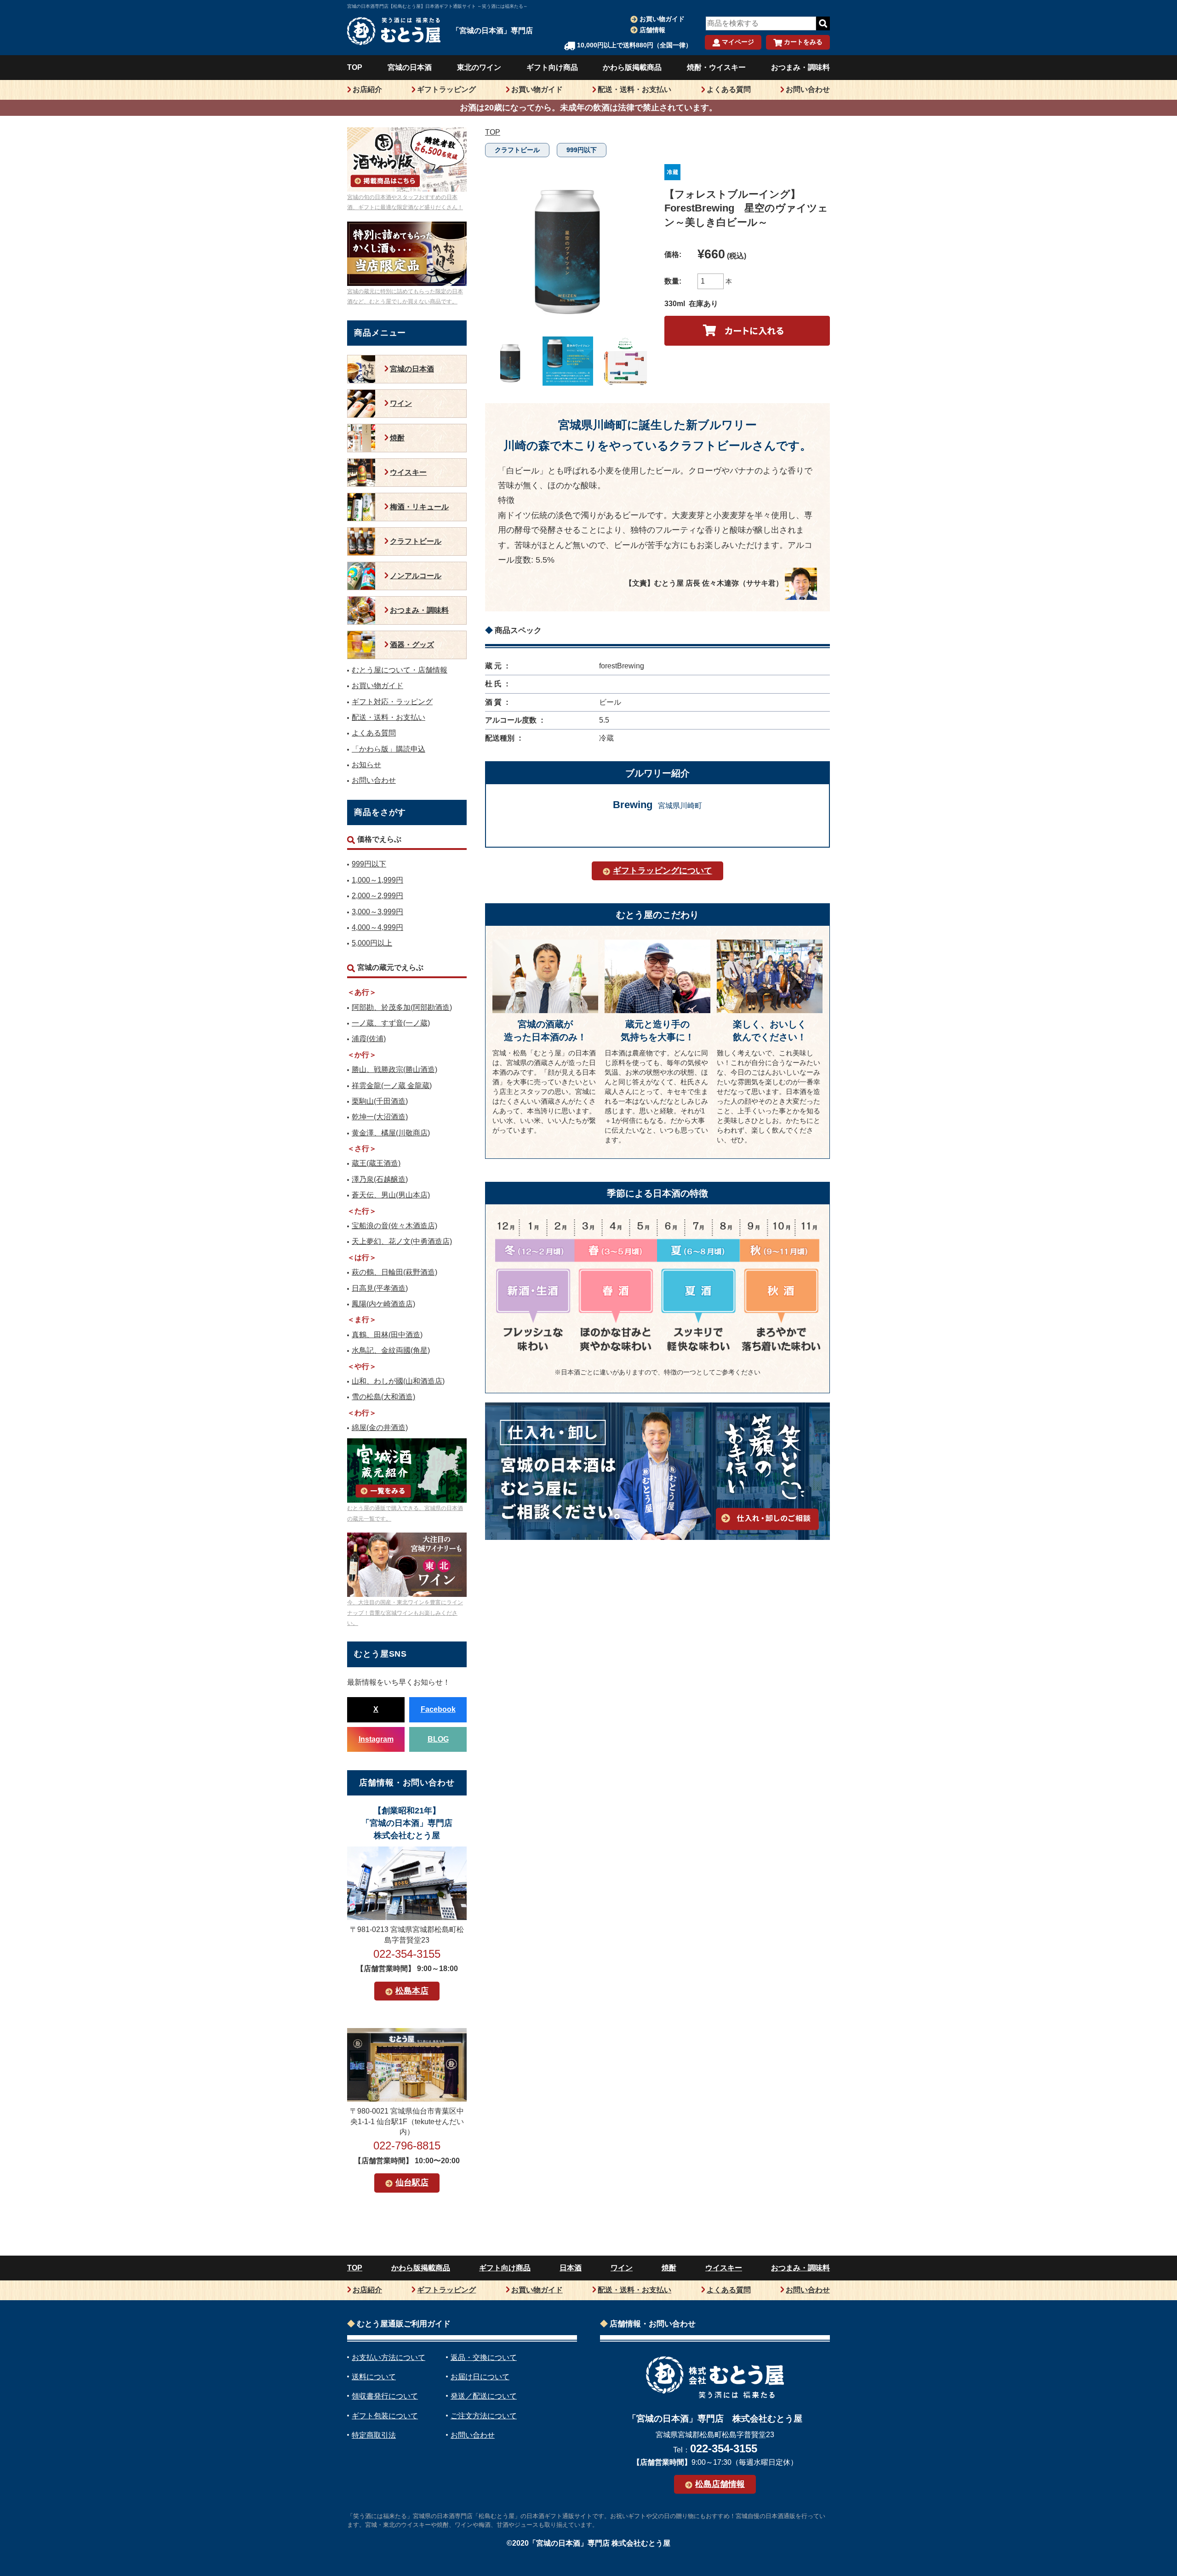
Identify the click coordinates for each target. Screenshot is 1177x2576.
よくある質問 (729, 89)
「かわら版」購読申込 (389, 749)
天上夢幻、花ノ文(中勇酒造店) (402, 1241)
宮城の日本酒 (410, 67)
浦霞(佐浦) (369, 1039)
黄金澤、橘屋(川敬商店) (391, 1133)
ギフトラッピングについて (663, 871)
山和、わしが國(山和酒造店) (398, 1381)
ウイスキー (408, 472)
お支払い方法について (389, 2357)
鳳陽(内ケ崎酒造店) (383, 1304)
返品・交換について (484, 2357)
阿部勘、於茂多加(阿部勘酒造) (402, 1007)
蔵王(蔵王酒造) (376, 1163)
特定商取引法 (374, 2435)
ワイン (401, 403)
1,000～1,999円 (377, 880)
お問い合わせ (808, 89)
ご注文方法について (484, 2416)
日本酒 (571, 2268)
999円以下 (582, 150)
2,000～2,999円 (377, 896)
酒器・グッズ (412, 645)
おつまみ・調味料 (800, 67)
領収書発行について (385, 2396)
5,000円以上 (372, 943)
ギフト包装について (385, 2416)
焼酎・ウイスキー (716, 67)
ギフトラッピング (446, 89)
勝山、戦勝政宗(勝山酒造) (394, 1069)
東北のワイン (479, 67)
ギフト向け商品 (552, 67)
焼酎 (397, 438)
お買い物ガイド (662, 19)
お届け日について (480, 2377)
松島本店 (412, 1991)
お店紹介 (367, 89)
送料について (374, 2377)
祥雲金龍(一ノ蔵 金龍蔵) (392, 1086)
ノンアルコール (416, 576)
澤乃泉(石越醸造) (380, 1179)
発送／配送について (484, 2396)
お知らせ (366, 765)
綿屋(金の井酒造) (380, 1428)
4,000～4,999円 (377, 927)
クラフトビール (517, 150)
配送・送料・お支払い (634, 89)
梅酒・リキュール (419, 507)
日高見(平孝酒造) (380, 1288)
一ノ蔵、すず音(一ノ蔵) (391, 1023)
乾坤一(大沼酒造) (380, 1117)
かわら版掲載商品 (632, 67)
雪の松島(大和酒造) (383, 1397)
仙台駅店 (412, 2183)
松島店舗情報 (720, 2484)
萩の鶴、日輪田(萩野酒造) (394, 1272)
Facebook (438, 1709)
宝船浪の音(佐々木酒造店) (394, 1226)
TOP (355, 67)
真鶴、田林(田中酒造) (387, 1335)
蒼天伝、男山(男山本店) (391, 1195)
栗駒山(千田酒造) (380, 1101)
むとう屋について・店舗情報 (400, 670)
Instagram (376, 1739)
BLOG (438, 1739)
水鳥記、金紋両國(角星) (391, 1350)
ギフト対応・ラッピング (392, 702)
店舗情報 (652, 30)
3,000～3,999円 (377, 912)
